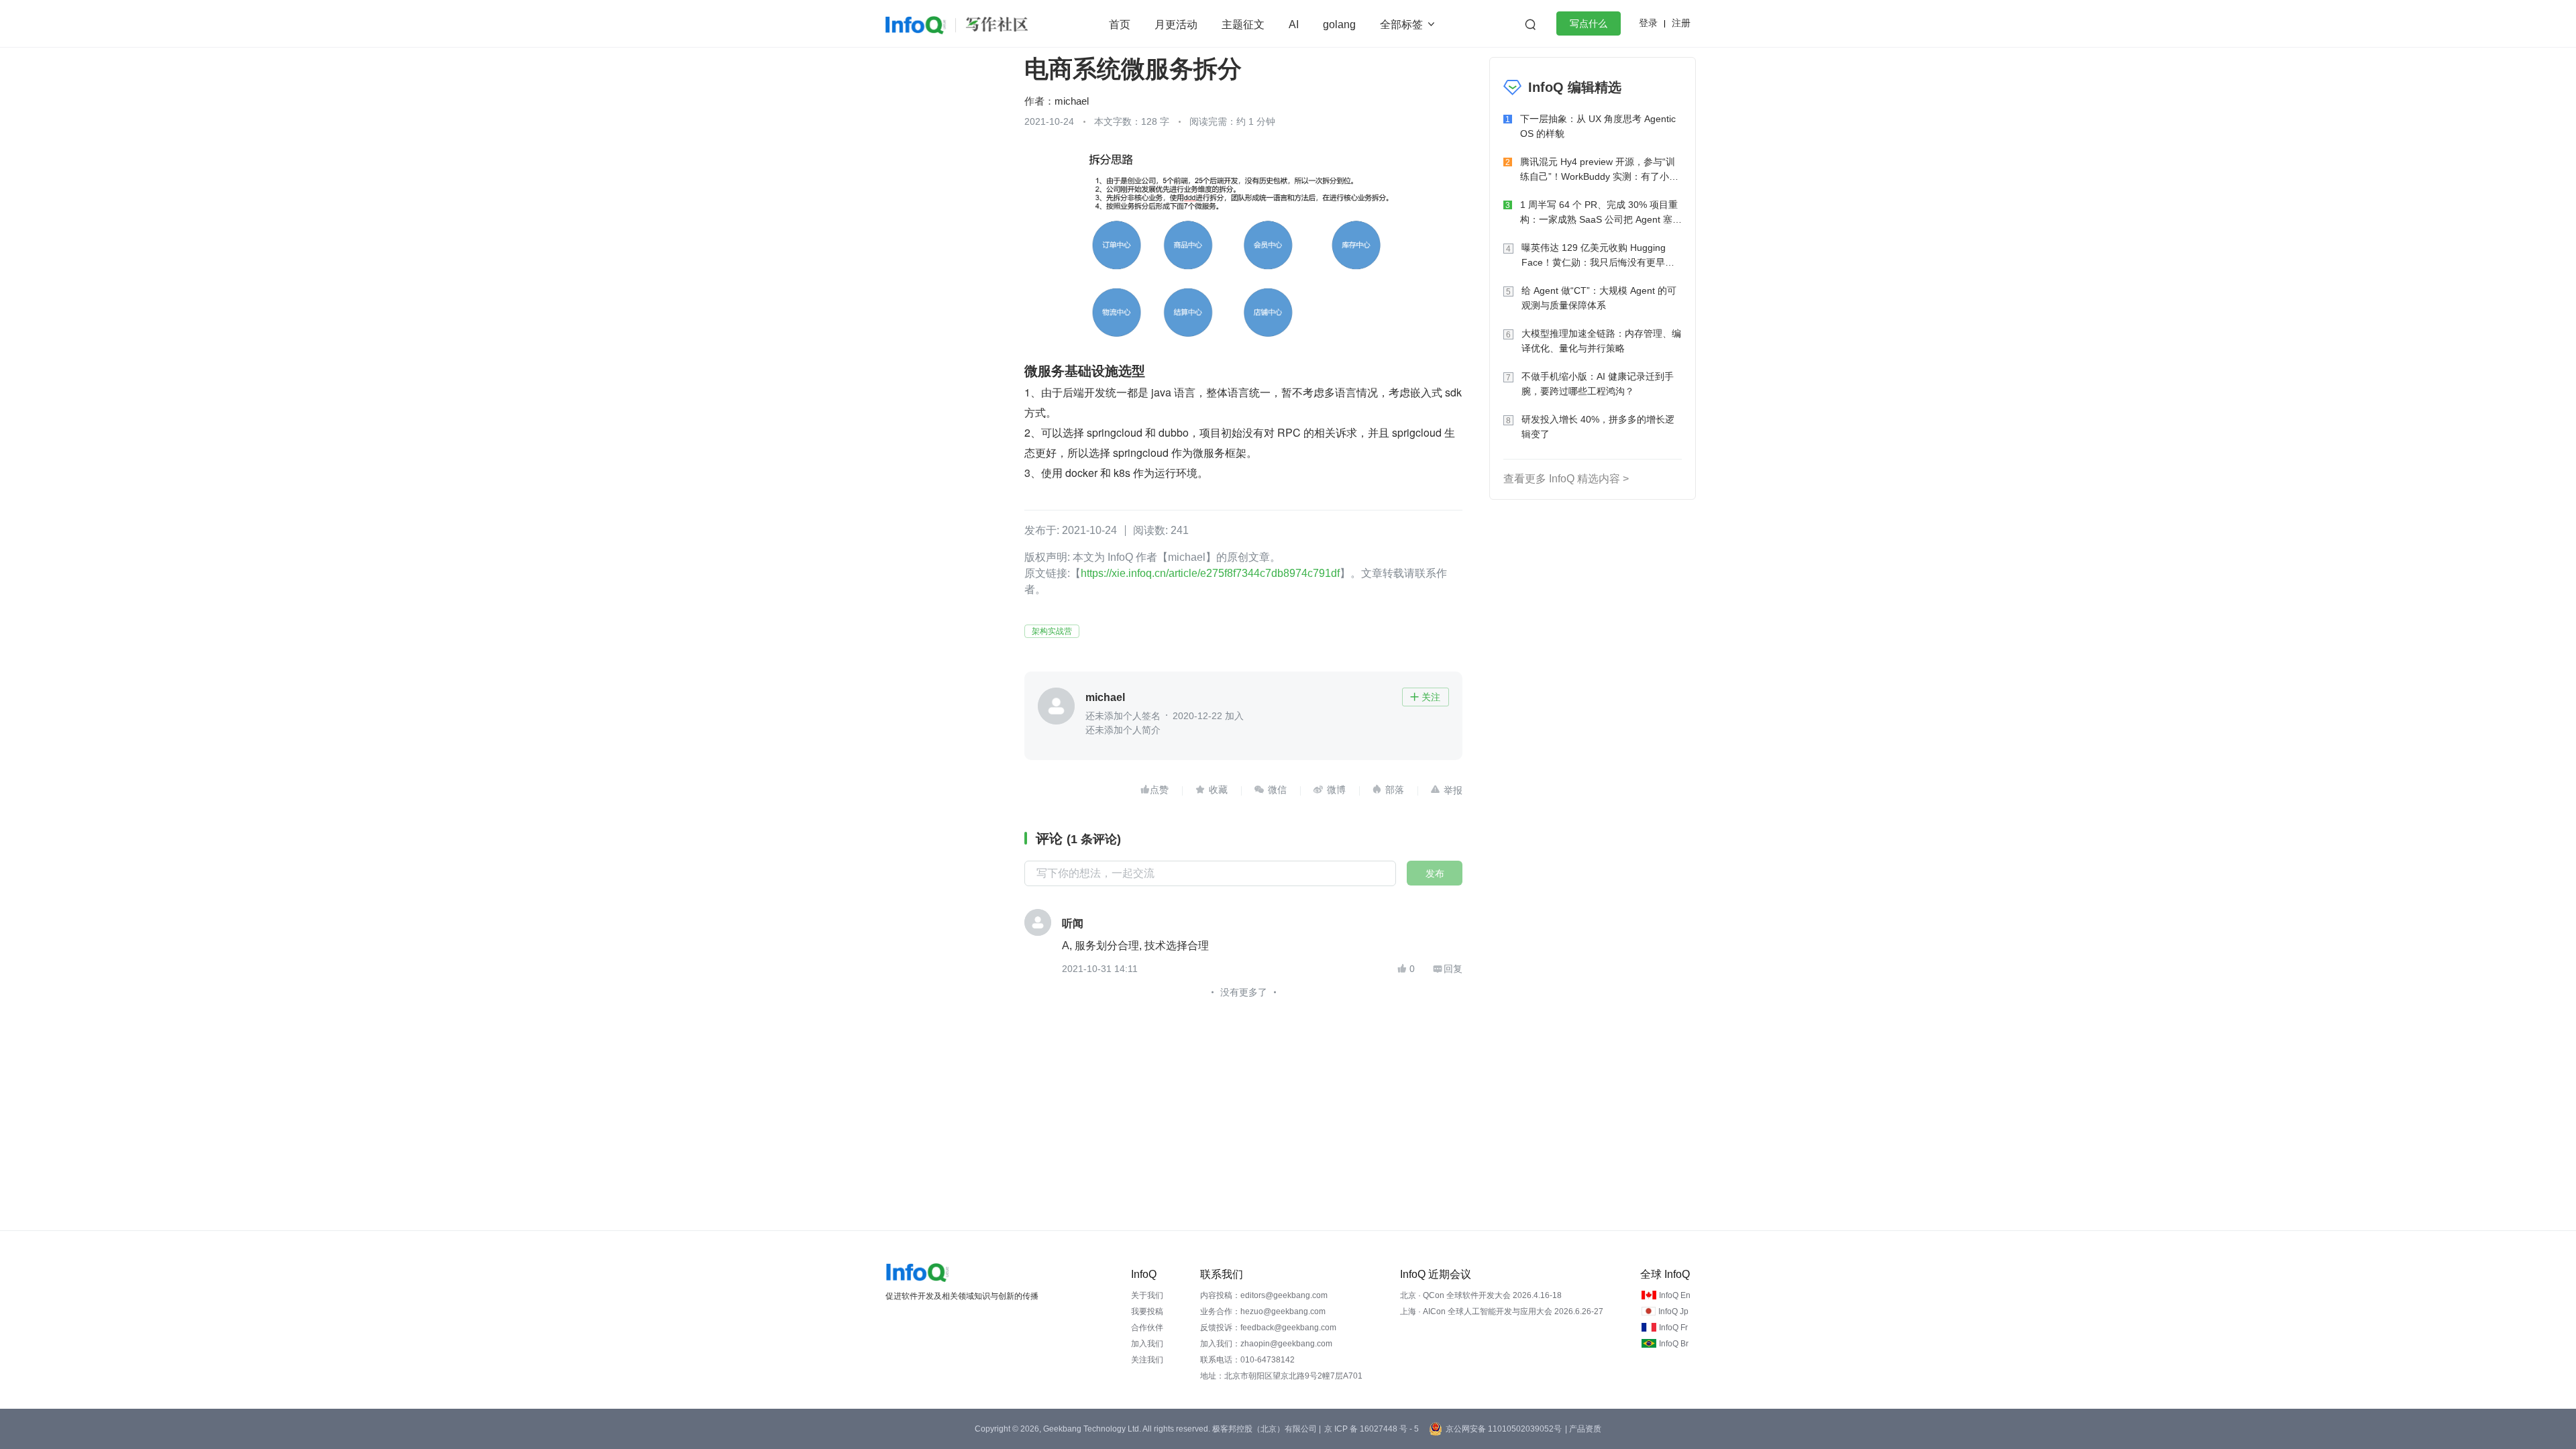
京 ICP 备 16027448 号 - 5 (1372, 1429)
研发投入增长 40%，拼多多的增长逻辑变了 (1598, 427)
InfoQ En (1675, 1295)
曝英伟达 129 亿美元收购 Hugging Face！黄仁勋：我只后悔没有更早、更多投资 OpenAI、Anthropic (1598, 256)
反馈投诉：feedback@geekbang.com (1268, 1328)
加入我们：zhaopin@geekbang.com (1266, 1344)
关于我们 (1147, 1295)
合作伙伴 (1147, 1328)
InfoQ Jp (1673, 1311)
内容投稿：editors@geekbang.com (1264, 1295)
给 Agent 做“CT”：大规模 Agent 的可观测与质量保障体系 (1599, 298)
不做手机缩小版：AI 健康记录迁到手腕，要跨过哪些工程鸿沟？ (1598, 384)
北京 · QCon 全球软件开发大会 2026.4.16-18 (1481, 1295)
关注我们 (1147, 1360)
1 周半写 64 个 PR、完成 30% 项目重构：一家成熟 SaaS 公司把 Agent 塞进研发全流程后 (1601, 213)
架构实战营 (1052, 631)
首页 (1120, 24)
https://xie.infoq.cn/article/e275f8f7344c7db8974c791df (1210, 573)
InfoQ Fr (1673, 1328)
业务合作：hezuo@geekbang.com (1263, 1311)
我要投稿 (1147, 1311)
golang (1339, 24)
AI (1294, 24)
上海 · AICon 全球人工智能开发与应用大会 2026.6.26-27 (1502, 1311)
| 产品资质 (1583, 1429)
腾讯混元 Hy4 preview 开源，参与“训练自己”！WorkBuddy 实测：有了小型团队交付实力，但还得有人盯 (1599, 170)
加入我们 (1147, 1344)
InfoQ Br (1674, 1344)
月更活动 (1176, 24)
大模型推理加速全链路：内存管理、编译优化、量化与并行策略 (1601, 341)
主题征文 (1243, 24)
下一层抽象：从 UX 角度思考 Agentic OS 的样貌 (1598, 126)
